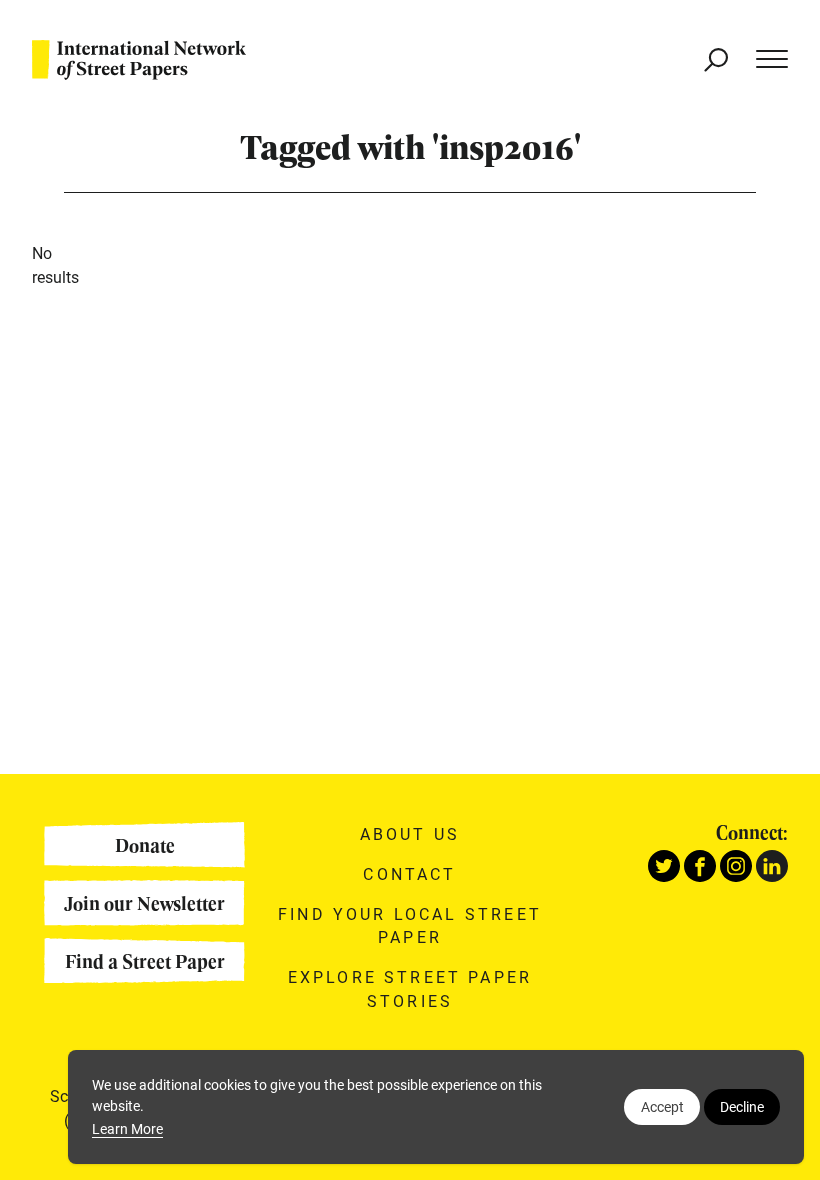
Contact (409, 873)
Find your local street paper (410, 925)
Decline (742, 1106)
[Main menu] (762, 60)
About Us (410, 833)
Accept (662, 1106)
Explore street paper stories (410, 988)
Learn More (127, 1128)
